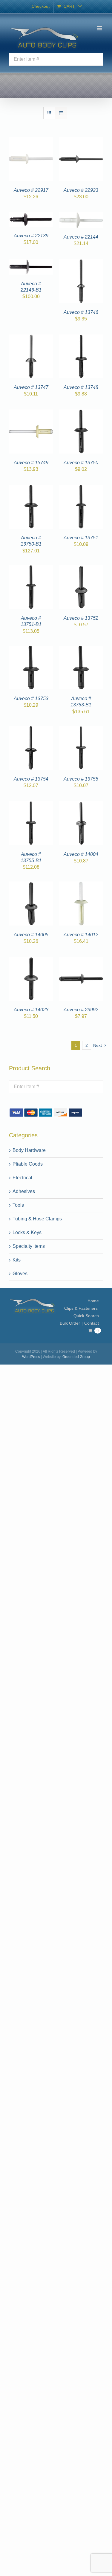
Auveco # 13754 (31, 779)
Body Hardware (29, 1150)
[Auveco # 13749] (31, 413)
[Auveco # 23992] (81, 960)
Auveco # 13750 (81, 463)
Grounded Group (76, 1357)
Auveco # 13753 (31, 698)
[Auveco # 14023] (31, 960)
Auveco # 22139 (31, 236)
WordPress (31, 1357)
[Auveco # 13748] (81, 338)
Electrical (22, 1178)
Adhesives (24, 1191)
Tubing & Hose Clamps (37, 1219)
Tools (18, 1205)
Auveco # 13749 (31, 463)
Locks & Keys (27, 1232)
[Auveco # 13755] (81, 729)
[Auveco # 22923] (81, 140)
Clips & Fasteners (82, 1308)
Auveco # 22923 (81, 190)
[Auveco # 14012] (81, 885)
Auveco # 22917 (31, 190)
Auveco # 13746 (81, 312)
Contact (92, 1323)
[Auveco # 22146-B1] (31, 263)
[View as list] (61, 113)
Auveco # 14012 (81, 935)
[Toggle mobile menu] (100, 28)
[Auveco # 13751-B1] (31, 569)
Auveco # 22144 (81, 237)
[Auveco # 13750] (81, 413)
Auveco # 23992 (81, 1010)
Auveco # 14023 (31, 1010)
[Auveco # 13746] (81, 263)
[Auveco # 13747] (31, 338)
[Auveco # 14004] (81, 805)
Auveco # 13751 (81, 538)
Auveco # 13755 (81, 779)
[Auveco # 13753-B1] (81, 649)
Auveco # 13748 (81, 387)
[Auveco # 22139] (31, 216)
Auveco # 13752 (81, 618)
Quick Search (86, 1316)
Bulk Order (70, 1323)
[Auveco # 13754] (31, 729)
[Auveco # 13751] (81, 488)
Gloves (20, 1274)
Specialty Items (29, 1246)
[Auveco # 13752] (81, 569)
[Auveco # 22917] (31, 140)
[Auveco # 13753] (31, 649)
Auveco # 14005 (31, 935)
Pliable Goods (28, 1164)
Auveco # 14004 (81, 854)
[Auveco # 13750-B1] (31, 488)
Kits (17, 1260)
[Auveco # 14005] (31, 885)
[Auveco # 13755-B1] (31, 805)
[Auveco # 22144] (81, 216)
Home (93, 1301)
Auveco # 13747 (31, 387)
